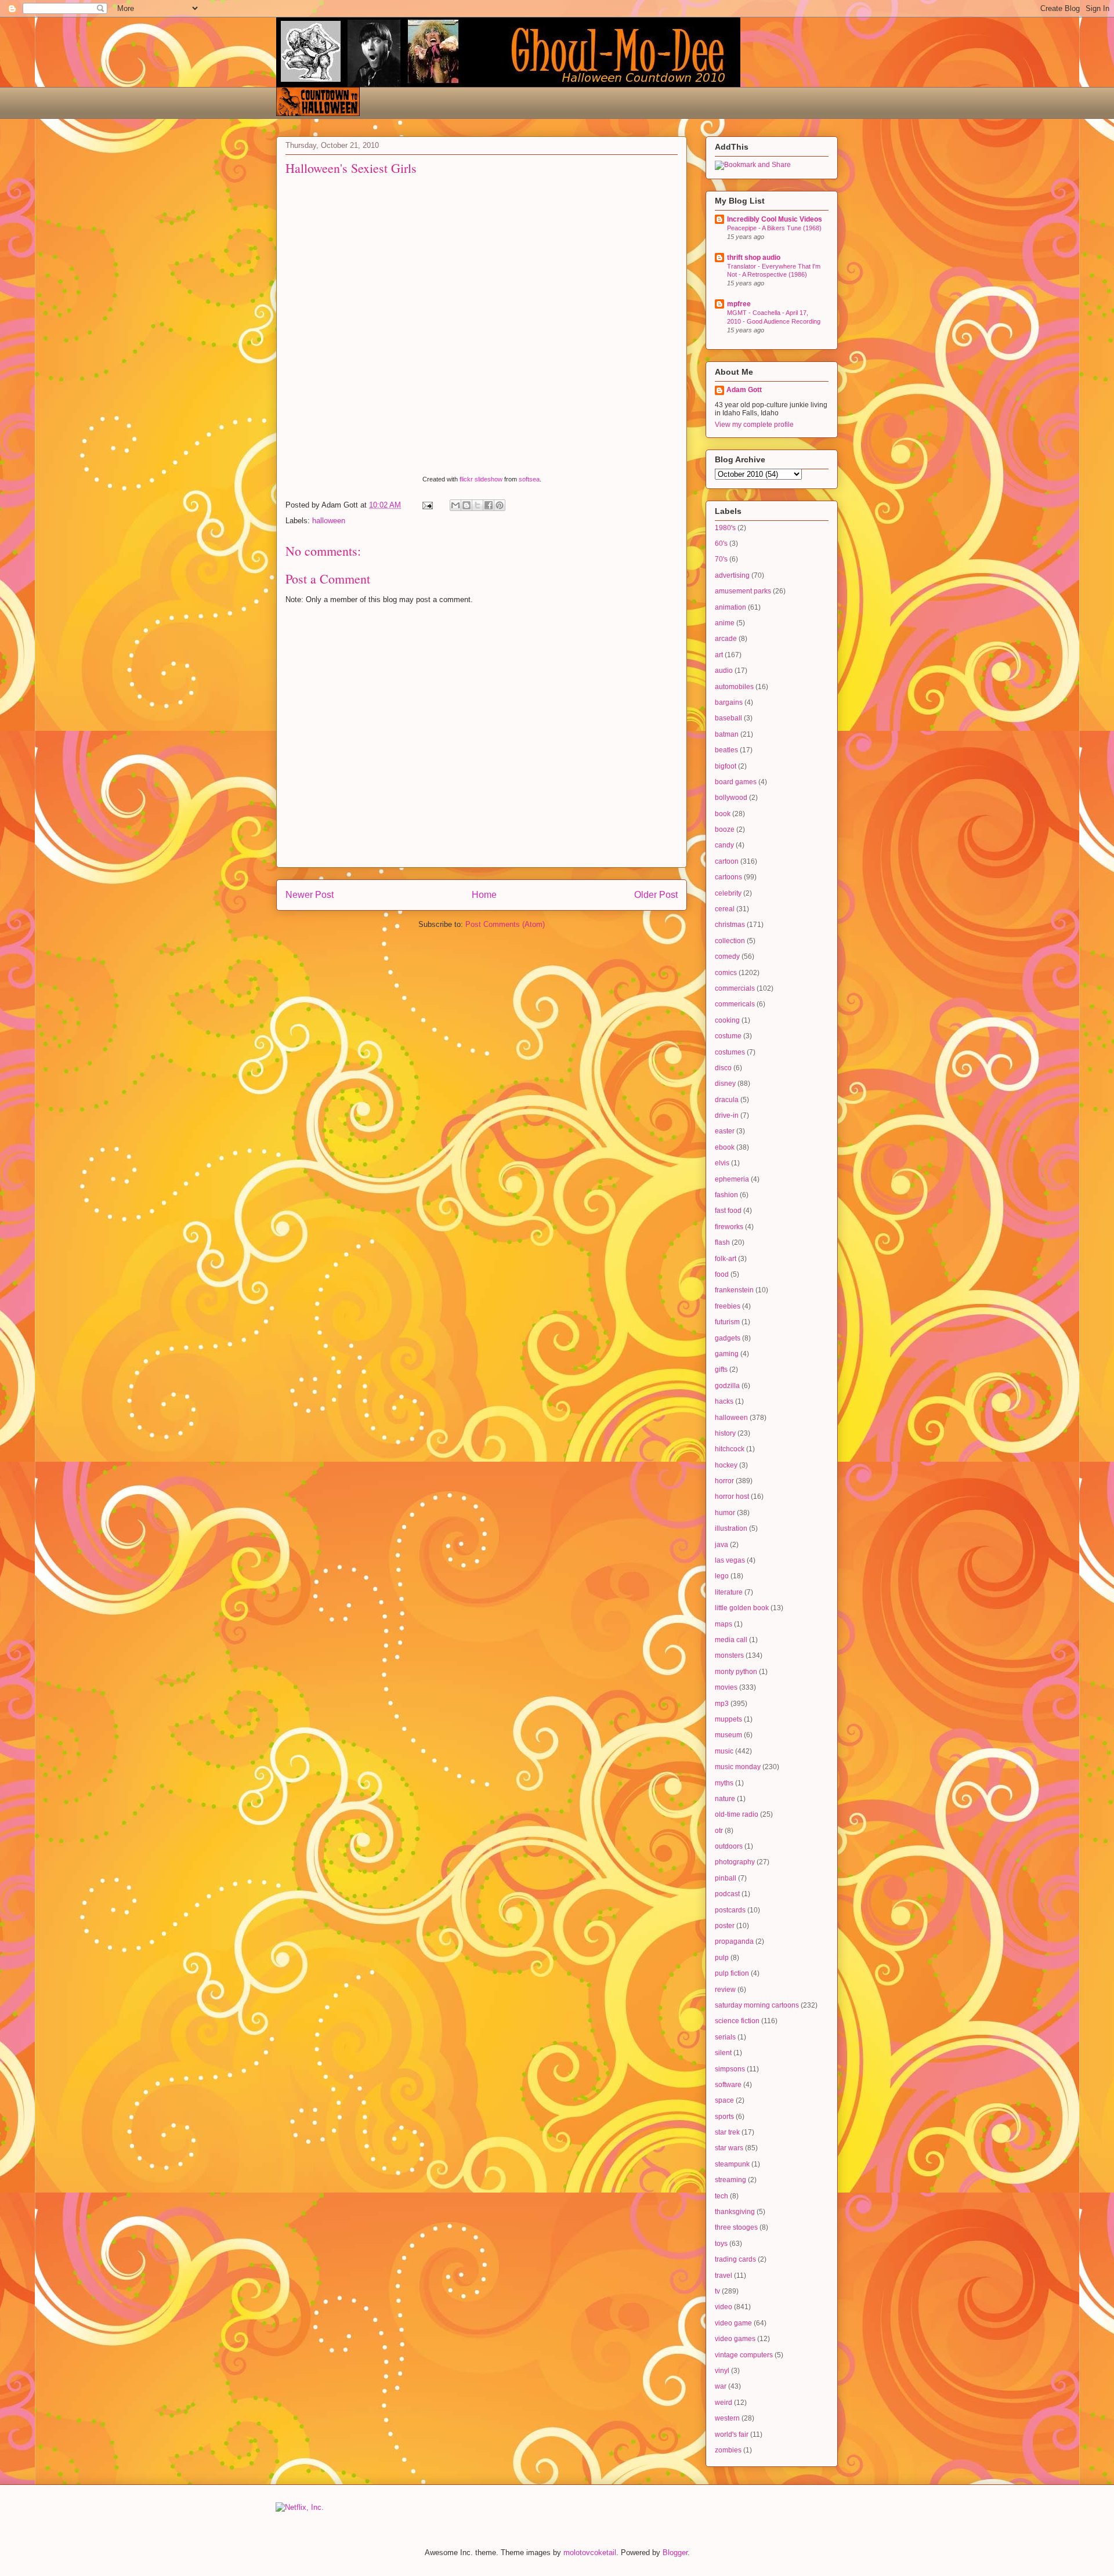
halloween (329, 521)
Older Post (656, 895)
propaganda (734, 1941)
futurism (727, 1322)
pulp (722, 1958)
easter (725, 1131)
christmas (730, 925)
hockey (726, 1465)
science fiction (737, 2021)
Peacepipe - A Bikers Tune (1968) (774, 228)
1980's (725, 528)
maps (724, 1624)
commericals (735, 1004)
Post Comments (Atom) (505, 924)
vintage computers (744, 2355)
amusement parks (743, 591)
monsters (729, 1655)
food (722, 1274)
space (724, 2100)
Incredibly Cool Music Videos (775, 219)
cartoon (727, 861)
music (724, 1751)
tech (721, 2196)
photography (735, 1862)
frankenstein (734, 1290)
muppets (728, 1719)
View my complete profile (754, 425)
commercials (735, 988)
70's (721, 559)
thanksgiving (735, 2212)
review (725, 1990)
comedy (727, 957)
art (719, 655)
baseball (728, 718)
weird (724, 2403)
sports (724, 2117)
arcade (726, 639)
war (721, 2386)
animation (730, 607)
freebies (728, 1306)
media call (731, 1640)
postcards (730, 1910)
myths (724, 1783)
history (725, 1433)
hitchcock (730, 1449)
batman (727, 734)
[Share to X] (478, 505)
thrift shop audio (754, 258)
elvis (722, 1163)
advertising (732, 575)
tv (717, 2291)
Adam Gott (744, 390)
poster (725, 1926)
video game (733, 2323)
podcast (727, 1894)
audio (724, 671)
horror (724, 1481)
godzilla (727, 1386)
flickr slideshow (481, 479)
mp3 (722, 1704)
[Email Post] (427, 505)
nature (725, 1799)
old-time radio (737, 1814)
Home (484, 895)
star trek (727, 2132)
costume (728, 1036)
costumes (730, 1052)
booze (725, 829)
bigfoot (726, 766)
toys (721, 2244)
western (727, 2418)
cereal (725, 909)
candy (724, 845)
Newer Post (310, 895)
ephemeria (732, 1179)
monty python (736, 1672)
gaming (727, 1354)
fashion (726, 1195)
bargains (729, 702)
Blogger (675, 2553)
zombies (728, 2450)
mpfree (739, 304)
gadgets (728, 1338)
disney (725, 1084)
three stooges (736, 2227)
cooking (727, 1020)
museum (728, 1735)
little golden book (742, 1608)
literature (729, 1592)
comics (726, 973)
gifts (721, 1369)
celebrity (728, 893)
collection (730, 941)
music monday (738, 1767)
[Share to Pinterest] (500, 505)
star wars (729, 2148)
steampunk (732, 2164)
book (723, 814)
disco (723, 1068)
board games (736, 782)
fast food (728, 1211)
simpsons (730, 2069)
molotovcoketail (590, 2553)
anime (725, 623)
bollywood (731, 798)
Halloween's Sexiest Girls (351, 168)
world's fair (732, 2434)
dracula (727, 1100)
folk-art (726, 1259)
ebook (725, 1147)
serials (725, 2037)
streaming (730, 2180)
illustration (731, 1528)
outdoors (729, 1846)
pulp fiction (732, 1973)
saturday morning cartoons (757, 2005)
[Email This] (455, 505)
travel (724, 2276)
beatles (726, 750)
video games (735, 2339)
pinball (726, 1878)
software (728, 2085)
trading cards (735, 2259)
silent (723, 2053)
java (721, 1545)
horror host (732, 1497)
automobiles (734, 687)
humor (725, 1513)
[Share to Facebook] (489, 505)
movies (726, 1687)
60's (721, 544)
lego (722, 1576)
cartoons (728, 877)
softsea (529, 479)
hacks (724, 1401)
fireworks (729, 1227)
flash (722, 1242)
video (724, 2307)
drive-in (727, 1115)
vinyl (722, 2371)
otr (719, 1831)
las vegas (730, 1560)
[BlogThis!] (466, 505)
